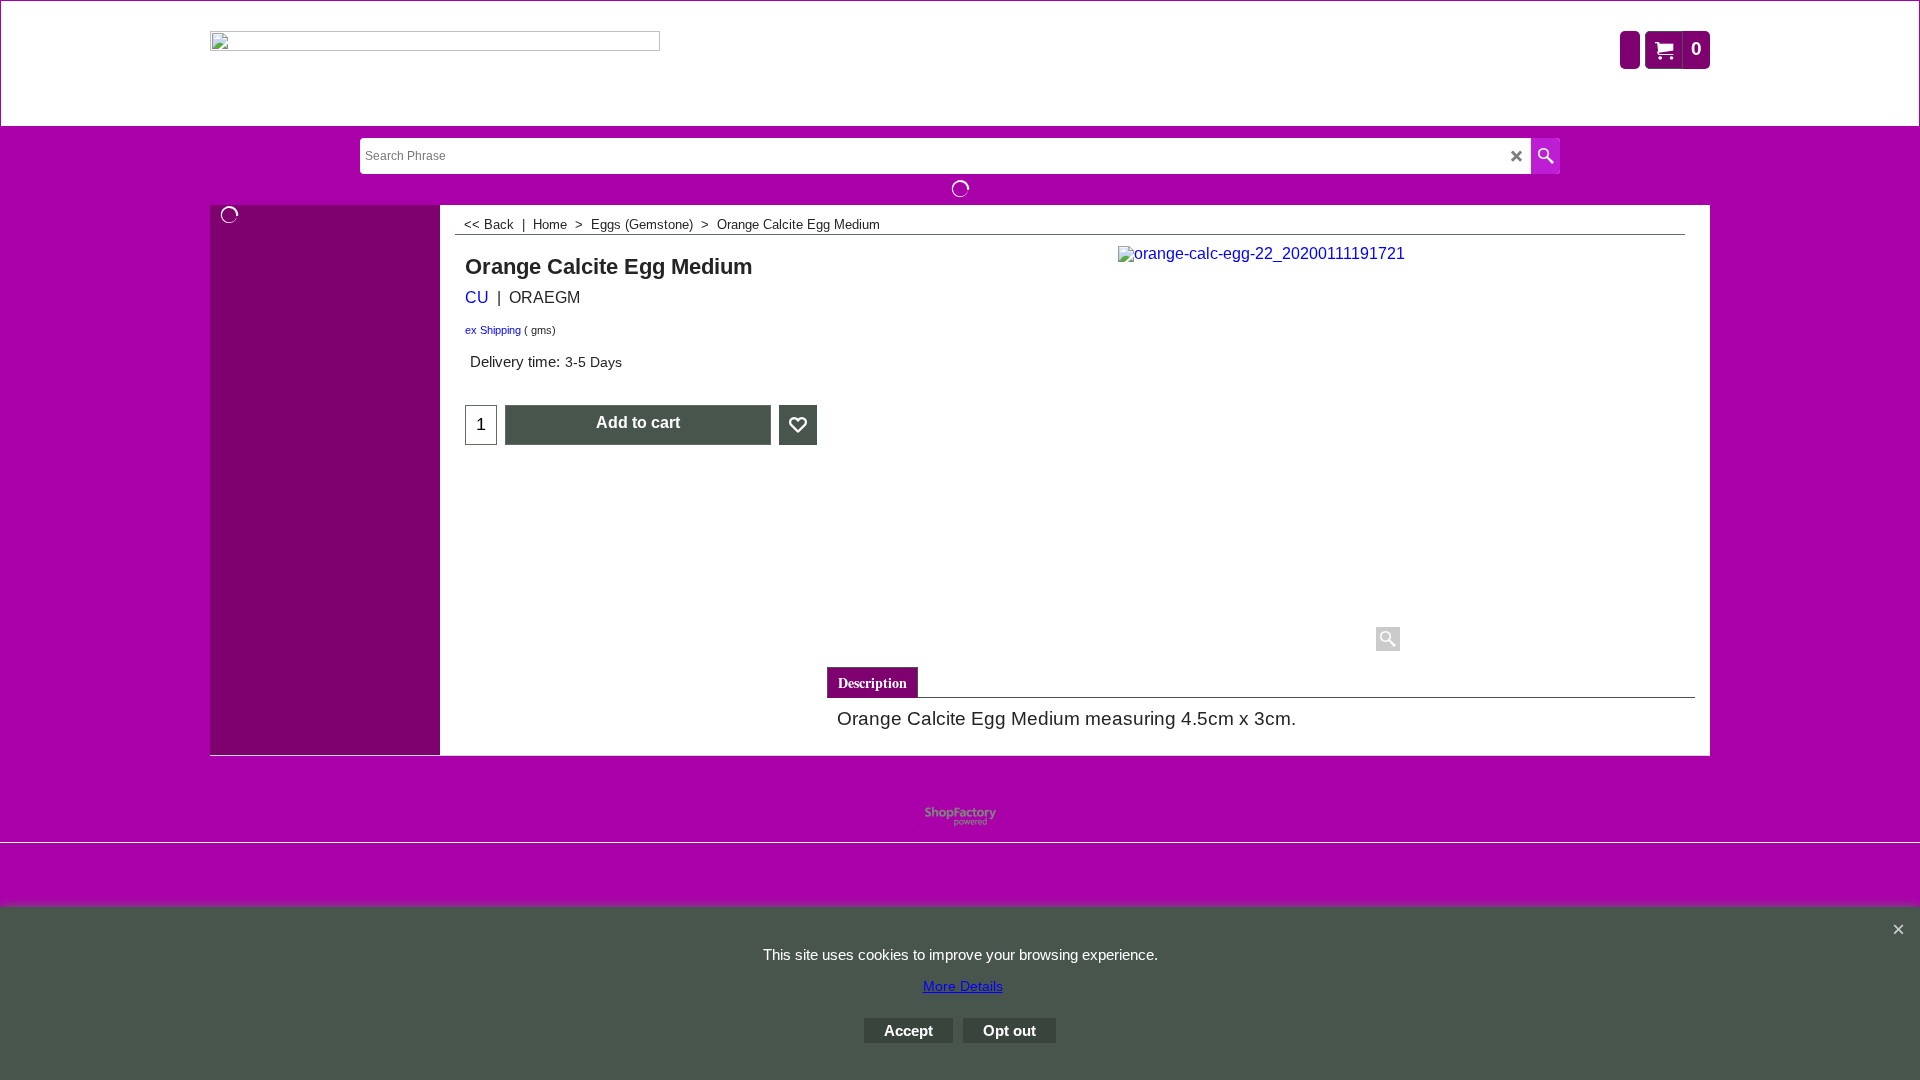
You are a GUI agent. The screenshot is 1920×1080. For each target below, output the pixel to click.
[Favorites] (798, 425)
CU (477, 297)
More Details (963, 986)
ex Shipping (493, 330)
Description (872, 682)
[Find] (1545, 156)
